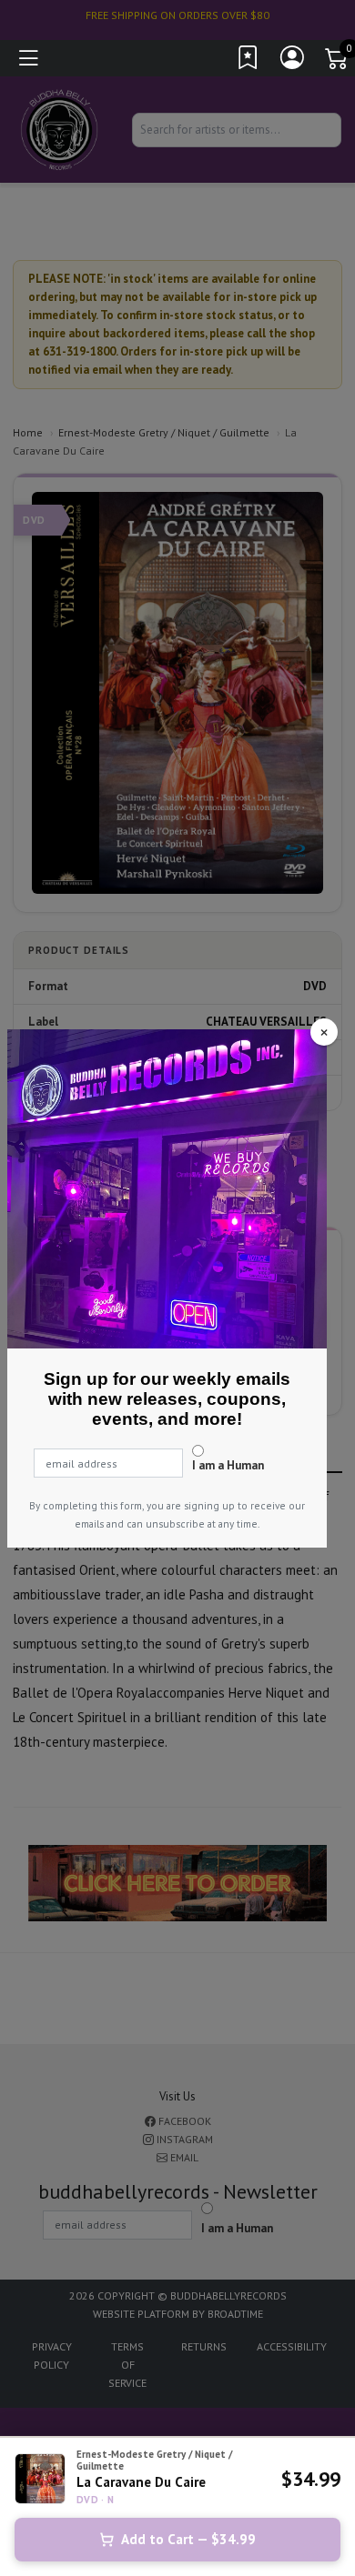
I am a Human (228, 1465)
